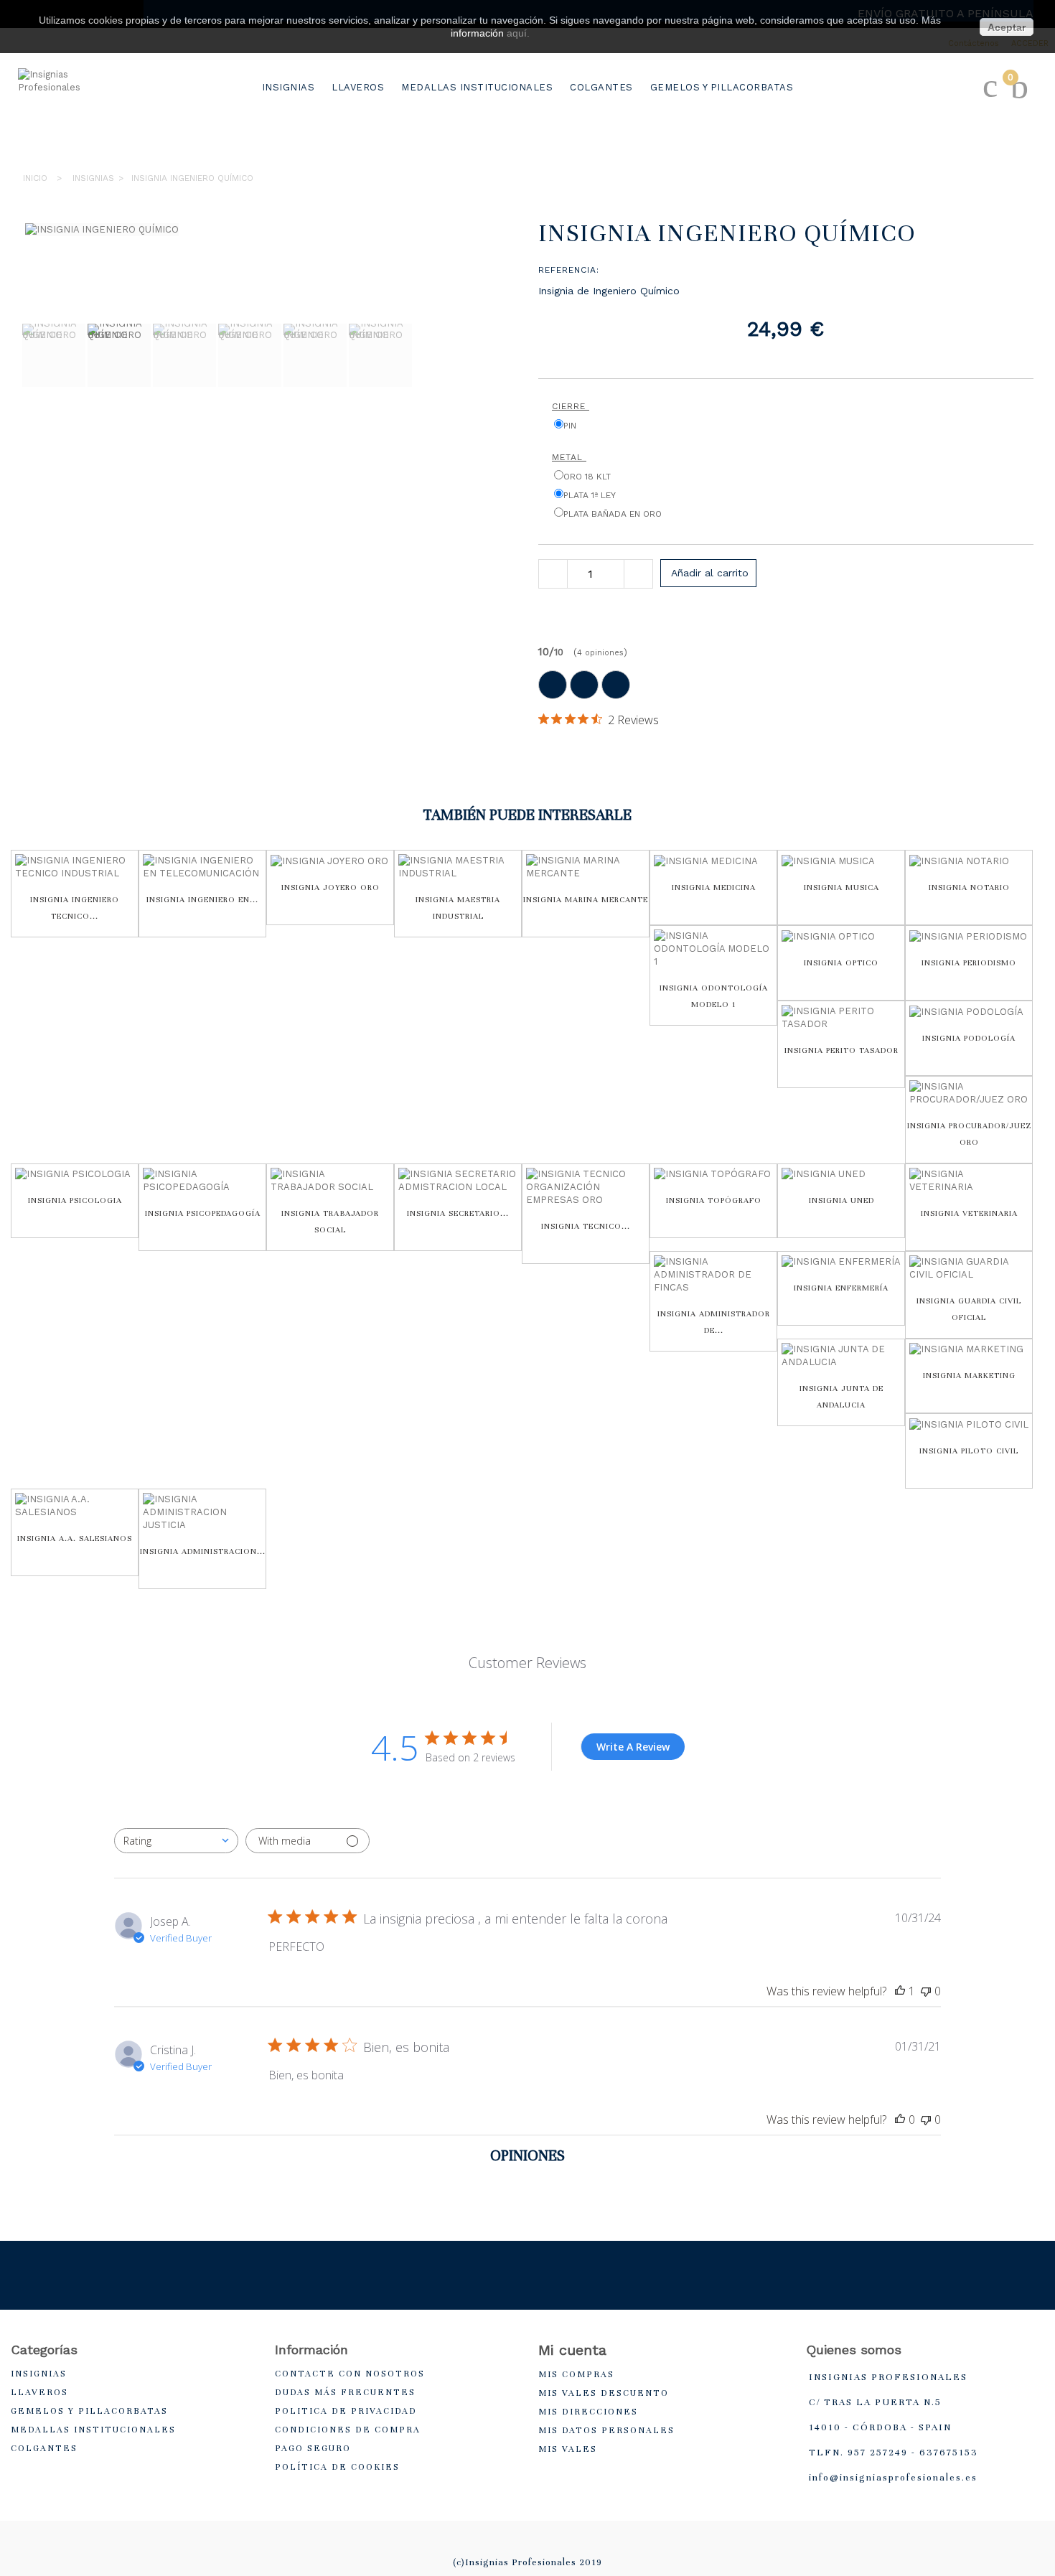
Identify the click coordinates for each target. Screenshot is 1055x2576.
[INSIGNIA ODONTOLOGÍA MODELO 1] (713, 949)
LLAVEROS (358, 87)
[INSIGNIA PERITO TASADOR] (841, 1018)
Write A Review (633, 1747)
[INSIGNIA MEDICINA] (713, 861)
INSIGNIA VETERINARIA (969, 1213)
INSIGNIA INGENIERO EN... (202, 899)
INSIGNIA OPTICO (841, 963)
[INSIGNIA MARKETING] (969, 1350)
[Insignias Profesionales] (75, 112)
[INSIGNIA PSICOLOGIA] (75, 1175)
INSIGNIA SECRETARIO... (458, 1213)
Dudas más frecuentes (345, 2392)
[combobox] (176, 1841)
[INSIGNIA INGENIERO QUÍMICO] (54, 355)
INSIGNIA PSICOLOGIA (75, 1200)
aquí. (518, 33)
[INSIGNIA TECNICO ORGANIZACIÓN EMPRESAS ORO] (586, 1187)
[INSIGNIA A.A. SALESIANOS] (75, 1506)
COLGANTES (601, 87)
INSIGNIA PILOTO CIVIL (969, 1451)
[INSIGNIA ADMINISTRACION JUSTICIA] (202, 1512)
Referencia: (569, 270)
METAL (569, 457)
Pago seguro (313, 2448)
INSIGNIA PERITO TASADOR (841, 1050)
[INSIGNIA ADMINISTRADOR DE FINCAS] (713, 1275)
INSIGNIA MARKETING (969, 1375)
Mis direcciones (588, 2412)
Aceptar (1007, 27)
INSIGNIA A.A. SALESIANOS (75, 1538)
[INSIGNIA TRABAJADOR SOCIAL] (330, 1181)
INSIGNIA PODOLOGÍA (969, 1038)
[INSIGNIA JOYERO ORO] (330, 861)
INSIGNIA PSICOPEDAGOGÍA (203, 1213)
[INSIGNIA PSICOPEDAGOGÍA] (202, 1181)
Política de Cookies (337, 2467)
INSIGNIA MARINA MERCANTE (586, 899)
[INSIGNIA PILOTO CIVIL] (969, 1424)
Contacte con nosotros (350, 2374)
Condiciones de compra (348, 2430)
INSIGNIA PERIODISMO (969, 963)
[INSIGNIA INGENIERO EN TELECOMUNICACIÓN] (202, 867)
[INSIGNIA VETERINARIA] (969, 1181)
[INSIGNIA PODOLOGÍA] (969, 1012)
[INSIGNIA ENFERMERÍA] (841, 1262)
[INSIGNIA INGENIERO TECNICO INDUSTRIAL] (75, 867)
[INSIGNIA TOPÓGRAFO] (713, 1175)
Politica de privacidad (346, 2411)
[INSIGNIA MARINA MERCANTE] (586, 867)
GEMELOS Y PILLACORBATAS (722, 87)
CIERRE (571, 406)
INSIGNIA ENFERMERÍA (841, 1288)
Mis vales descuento (604, 2393)
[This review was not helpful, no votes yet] (926, 1991)
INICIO (35, 178)
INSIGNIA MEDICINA (714, 887)
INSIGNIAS (289, 87)
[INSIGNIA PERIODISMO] (969, 936)
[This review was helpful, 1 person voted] (900, 1991)
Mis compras (576, 2374)
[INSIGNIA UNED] (841, 1175)
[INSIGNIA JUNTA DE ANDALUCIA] (841, 1356)
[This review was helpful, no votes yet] (900, 2120)
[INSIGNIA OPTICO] (841, 936)
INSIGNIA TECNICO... (586, 1226)
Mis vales (568, 2449)
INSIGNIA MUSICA (841, 887)
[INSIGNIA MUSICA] (841, 861)
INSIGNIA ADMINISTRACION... (203, 1551)
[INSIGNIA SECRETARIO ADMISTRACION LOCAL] (458, 1181)
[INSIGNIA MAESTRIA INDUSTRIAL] (458, 867)
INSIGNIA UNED (841, 1200)
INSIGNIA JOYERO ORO (330, 887)
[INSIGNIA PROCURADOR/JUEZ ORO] (969, 1093)
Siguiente (29, 425)
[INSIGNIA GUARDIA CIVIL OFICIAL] (969, 1268)
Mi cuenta (572, 2350)
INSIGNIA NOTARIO (969, 887)
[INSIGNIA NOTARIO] (969, 861)
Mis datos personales (606, 2430)
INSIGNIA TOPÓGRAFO (714, 1200)
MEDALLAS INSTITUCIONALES (477, 87)
